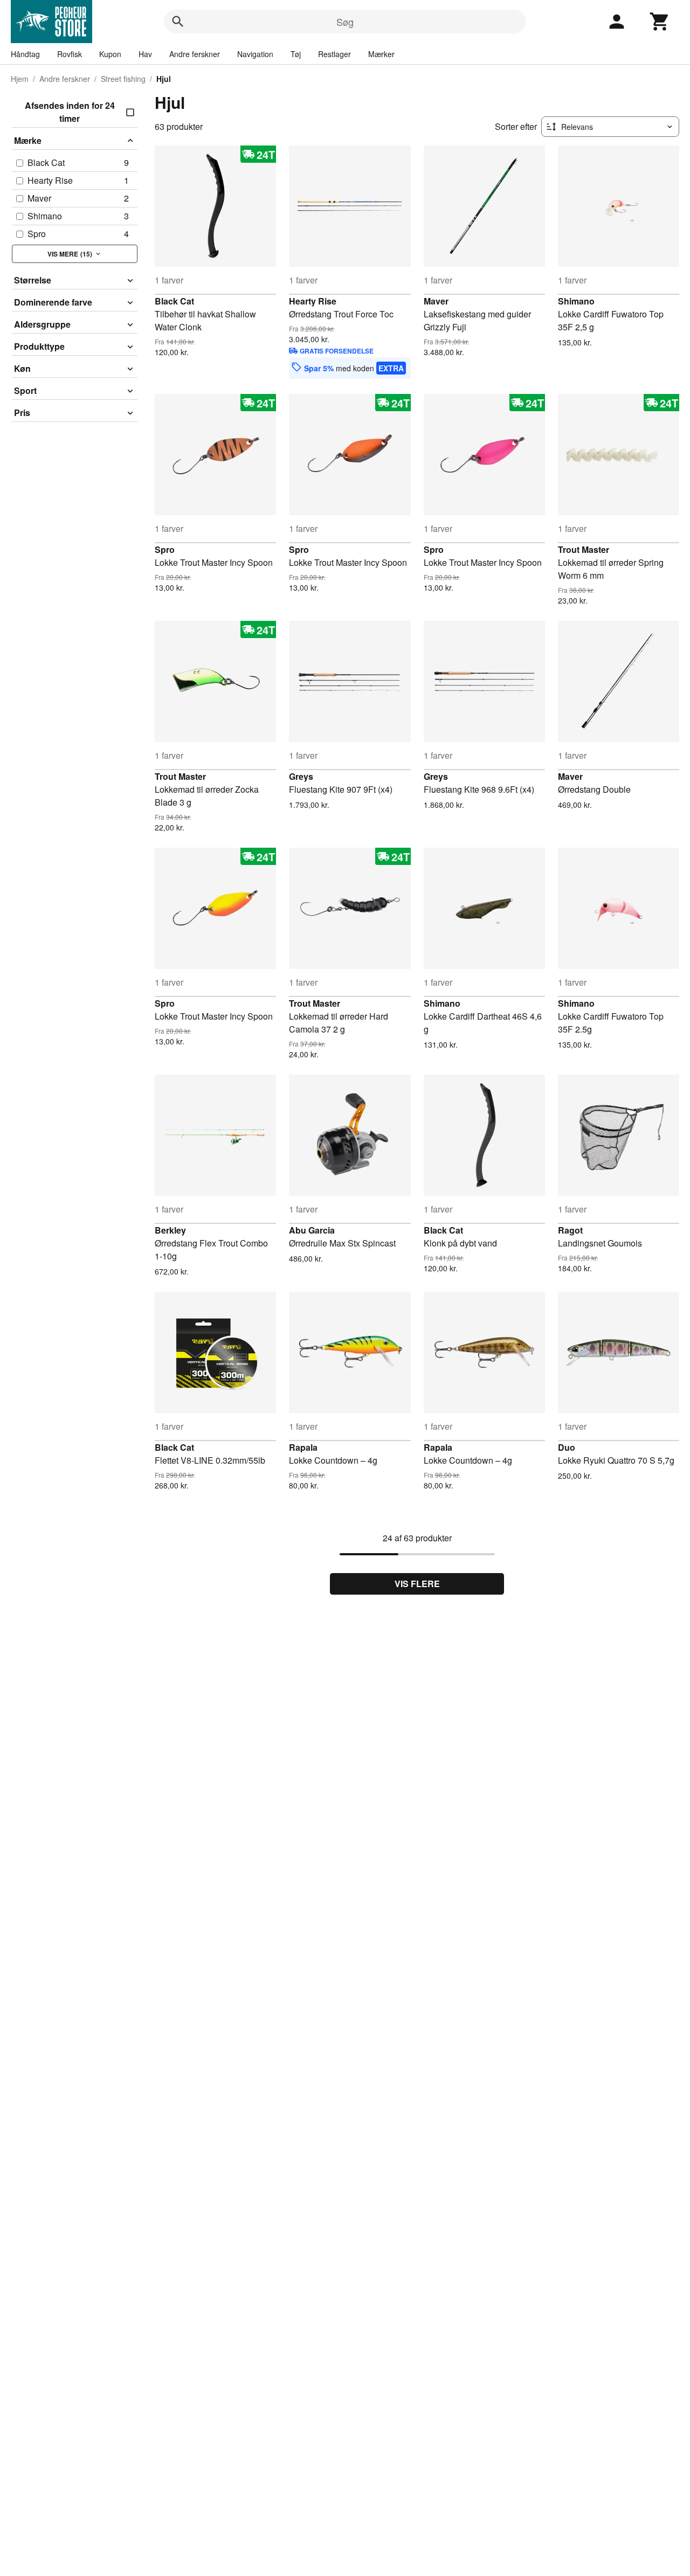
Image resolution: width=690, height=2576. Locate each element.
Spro (165, 549)
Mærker (381, 54)
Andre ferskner (195, 54)
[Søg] (178, 22)
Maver (436, 301)
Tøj (296, 54)
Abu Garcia (312, 1230)
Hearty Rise (313, 301)
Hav (145, 54)
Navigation (255, 54)
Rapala (303, 1447)
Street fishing (123, 79)
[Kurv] (660, 22)
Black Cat (174, 301)
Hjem (20, 79)
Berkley (170, 1230)
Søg (345, 22)
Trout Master (584, 549)
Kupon (110, 54)
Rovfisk (70, 54)
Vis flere (417, 1584)
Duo (567, 1447)
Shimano (576, 301)
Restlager (334, 54)
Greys (301, 776)
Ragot (570, 1230)
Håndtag (25, 54)
